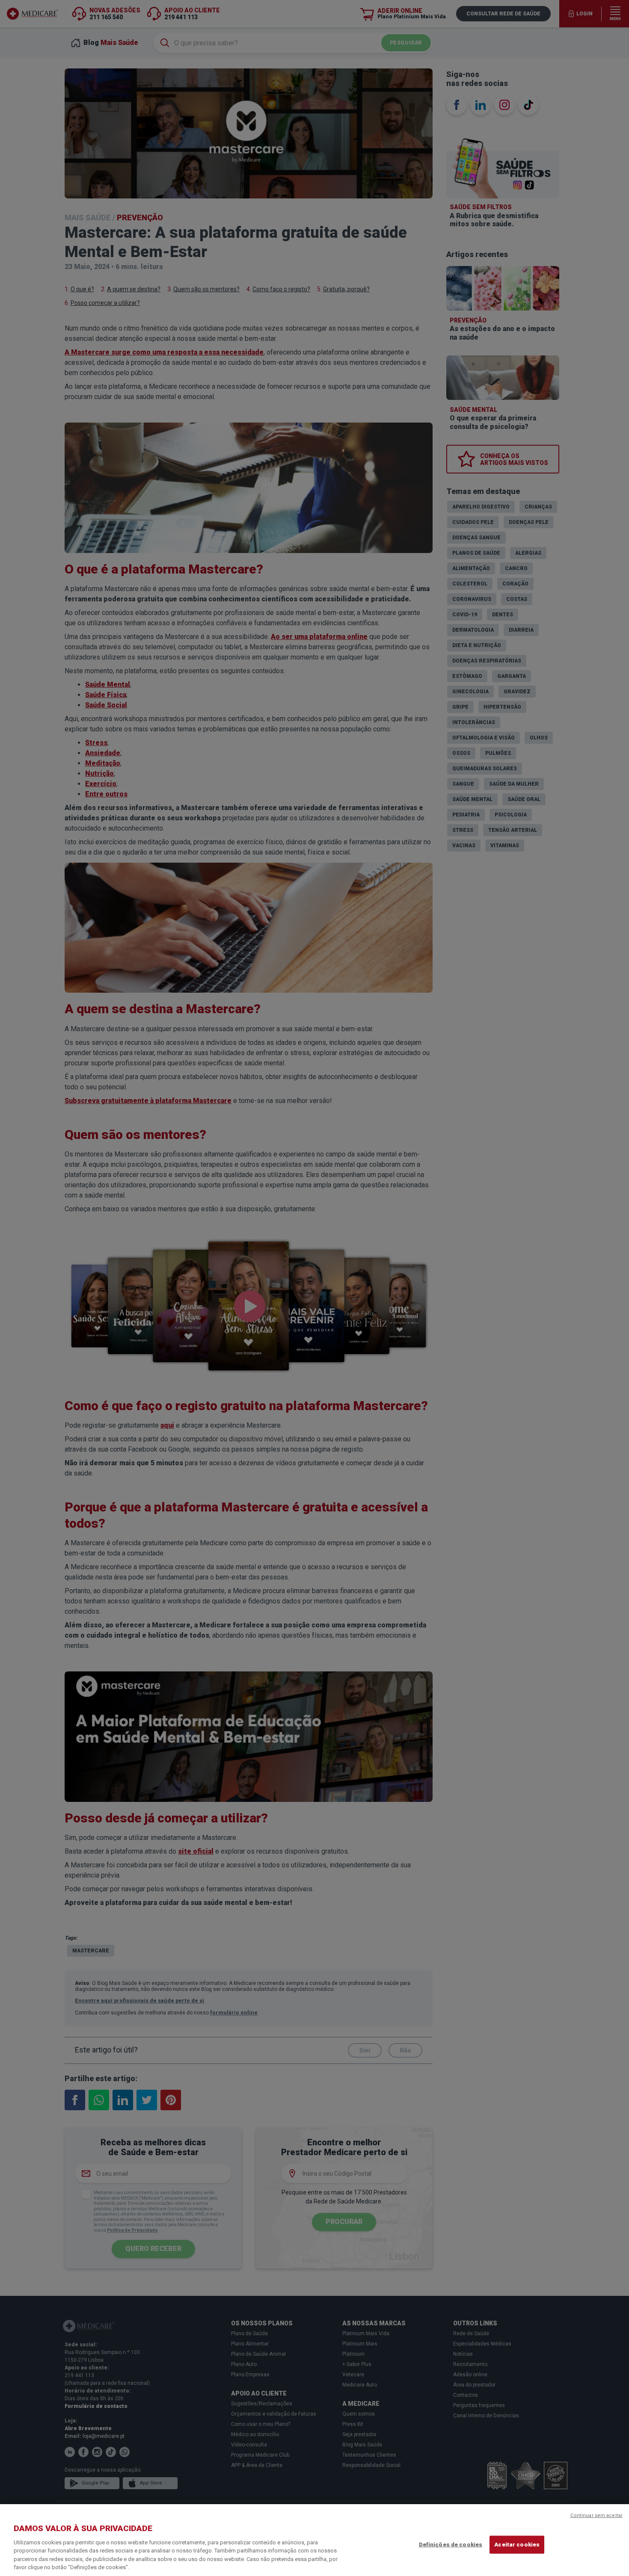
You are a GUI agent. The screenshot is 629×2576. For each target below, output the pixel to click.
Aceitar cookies (517, 2545)
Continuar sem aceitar (596, 2515)
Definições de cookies (451, 2545)
